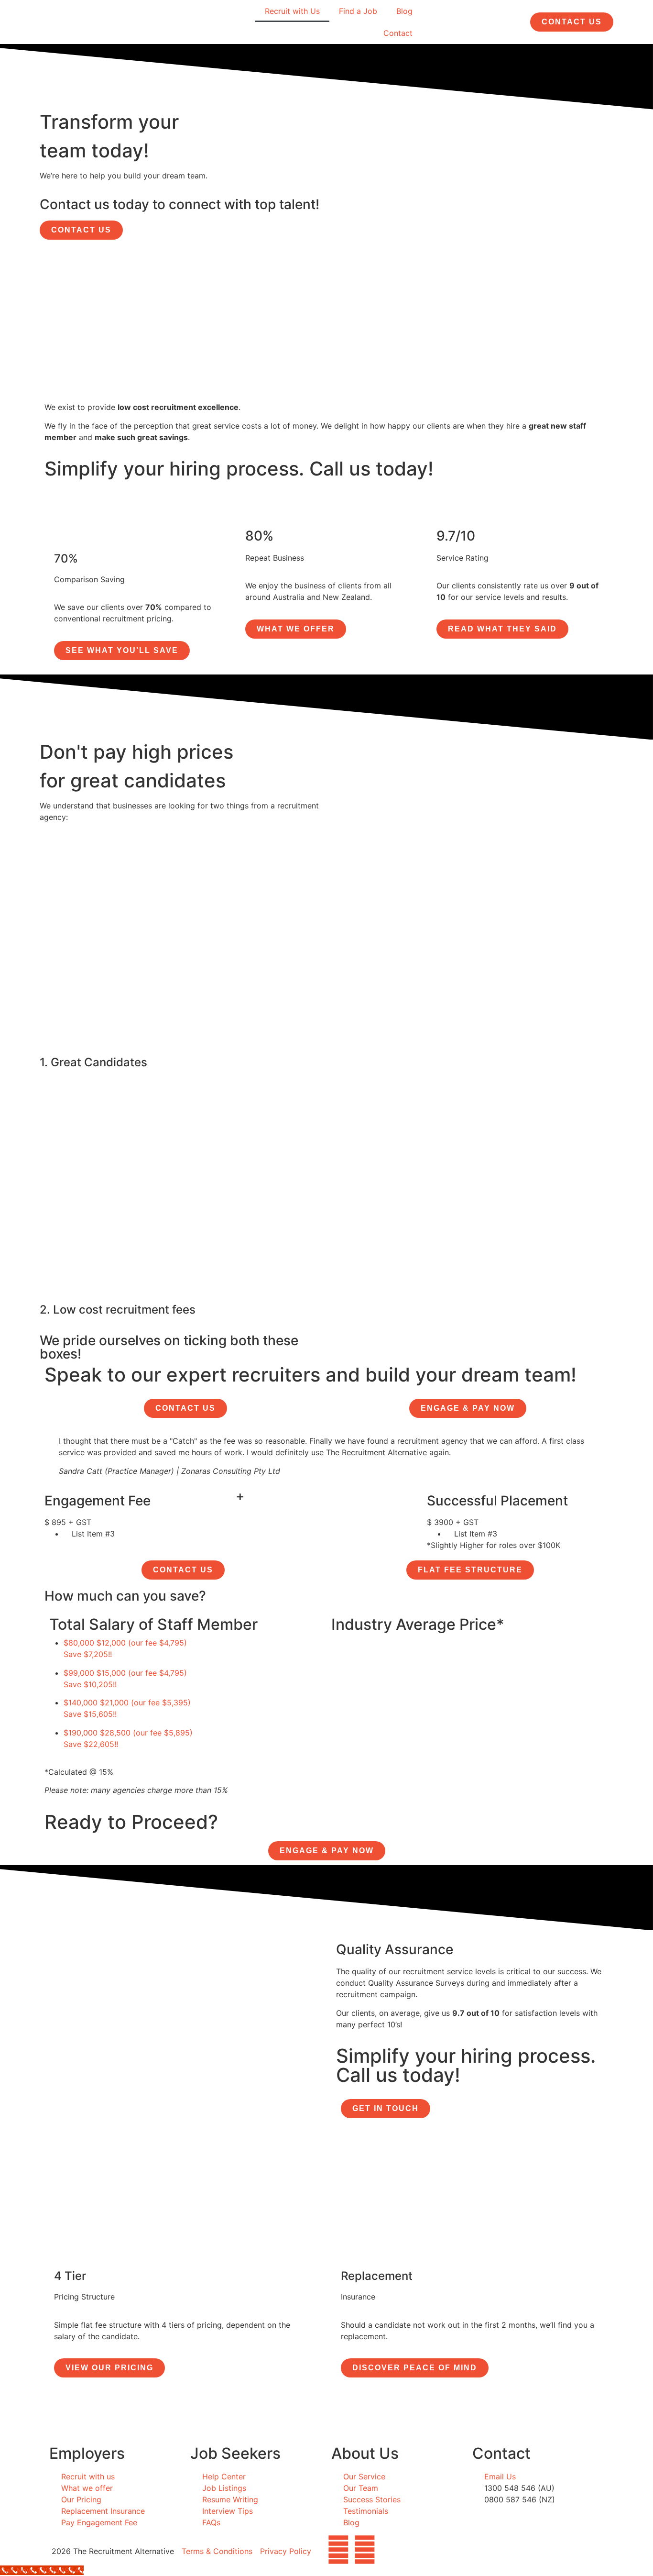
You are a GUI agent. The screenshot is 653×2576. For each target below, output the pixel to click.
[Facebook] (338, 2550)
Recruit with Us (292, 11)
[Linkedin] (365, 2550)
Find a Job (358, 11)
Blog (404, 11)
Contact (398, 33)
